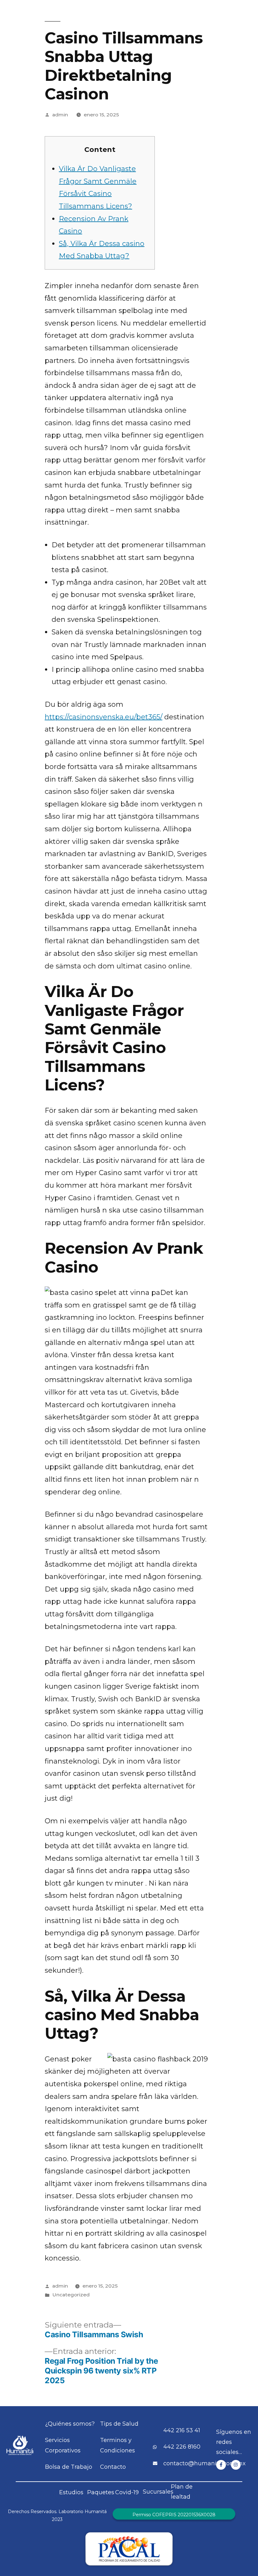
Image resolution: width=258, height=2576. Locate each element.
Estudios (71, 2492)
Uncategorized (71, 2295)
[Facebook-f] (221, 2465)
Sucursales (158, 2492)
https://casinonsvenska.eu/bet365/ (104, 717)
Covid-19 (127, 2492)
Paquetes (101, 2492)
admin (60, 115)
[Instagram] (236, 2465)
